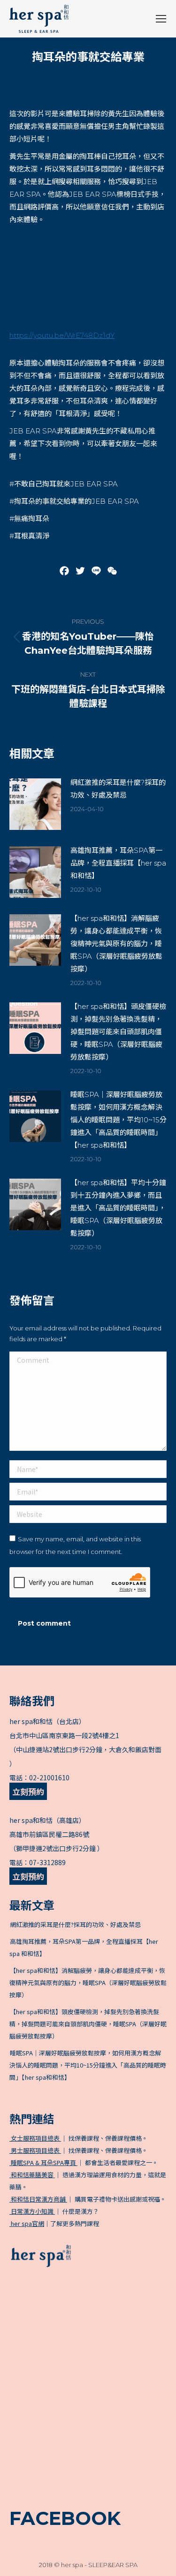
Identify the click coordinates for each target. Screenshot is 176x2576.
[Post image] (35, 804)
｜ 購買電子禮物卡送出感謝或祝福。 (88, 2199)
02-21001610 (49, 1777)
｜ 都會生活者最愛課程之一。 (84, 2162)
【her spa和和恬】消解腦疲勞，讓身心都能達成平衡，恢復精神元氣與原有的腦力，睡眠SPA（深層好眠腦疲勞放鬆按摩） (116, 944)
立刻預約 (28, 1791)
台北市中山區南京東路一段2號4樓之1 (64, 1735)
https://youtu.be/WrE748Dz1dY (62, 335)
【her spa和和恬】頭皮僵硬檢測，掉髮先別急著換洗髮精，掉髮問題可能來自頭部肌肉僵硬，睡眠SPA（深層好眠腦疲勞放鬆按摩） (118, 1032)
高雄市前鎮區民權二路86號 (49, 1834)
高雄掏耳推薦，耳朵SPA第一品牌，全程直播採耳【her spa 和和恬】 (118, 863)
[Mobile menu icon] (161, 19)
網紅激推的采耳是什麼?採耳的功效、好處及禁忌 (118, 789)
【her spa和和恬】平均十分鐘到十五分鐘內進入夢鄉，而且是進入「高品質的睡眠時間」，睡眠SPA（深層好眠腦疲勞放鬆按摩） (118, 1208)
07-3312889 (47, 1862)
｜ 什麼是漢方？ (54, 2211)
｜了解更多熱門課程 (55, 2223)
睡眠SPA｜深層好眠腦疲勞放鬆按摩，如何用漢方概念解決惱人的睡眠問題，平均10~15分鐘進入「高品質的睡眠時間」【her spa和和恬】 (119, 1120)
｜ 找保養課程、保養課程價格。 (79, 2138)
